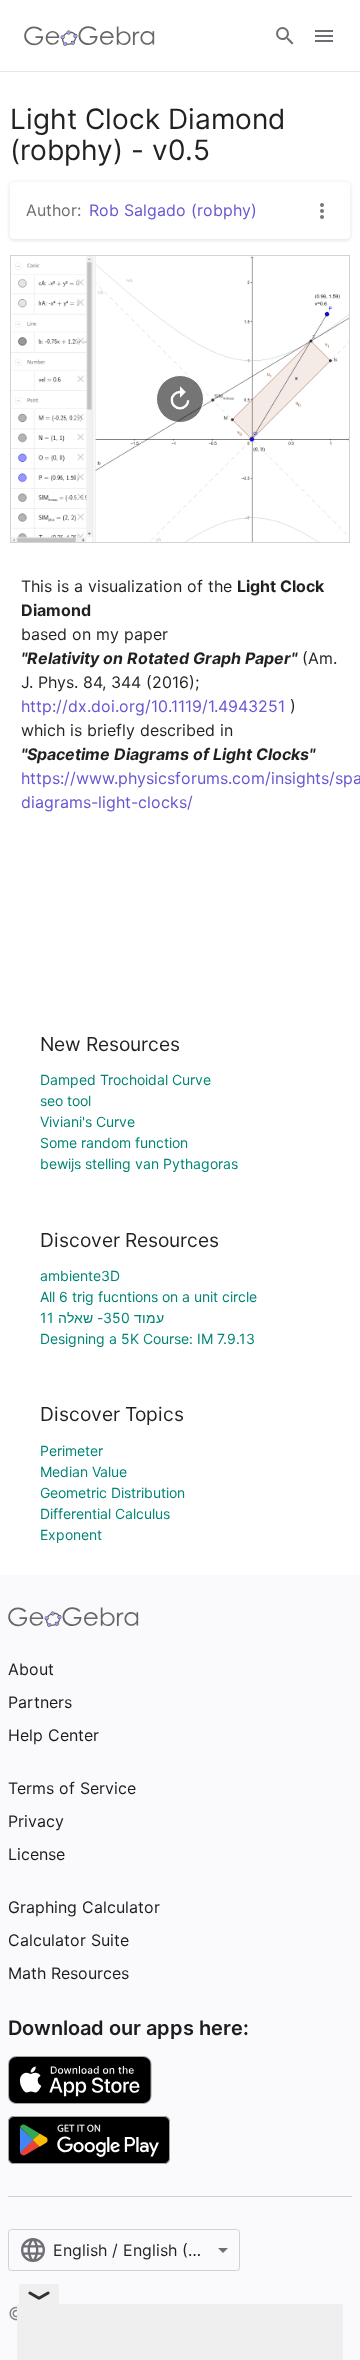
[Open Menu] (324, 36)
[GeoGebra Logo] (89, 36)
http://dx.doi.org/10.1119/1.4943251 (153, 706)
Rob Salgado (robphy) (173, 210)
